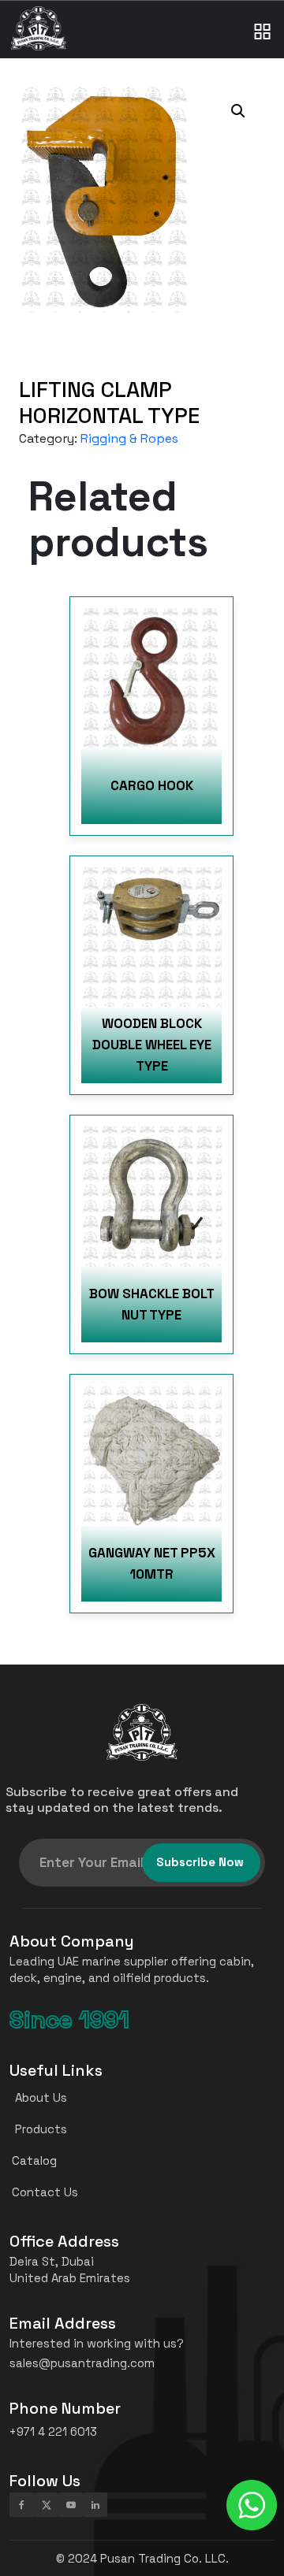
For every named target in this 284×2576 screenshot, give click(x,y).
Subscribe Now (200, 1862)
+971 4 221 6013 (53, 2431)
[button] (238, 111)
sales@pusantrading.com (82, 2363)
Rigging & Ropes (129, 438)
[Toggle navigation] (263, 16)
